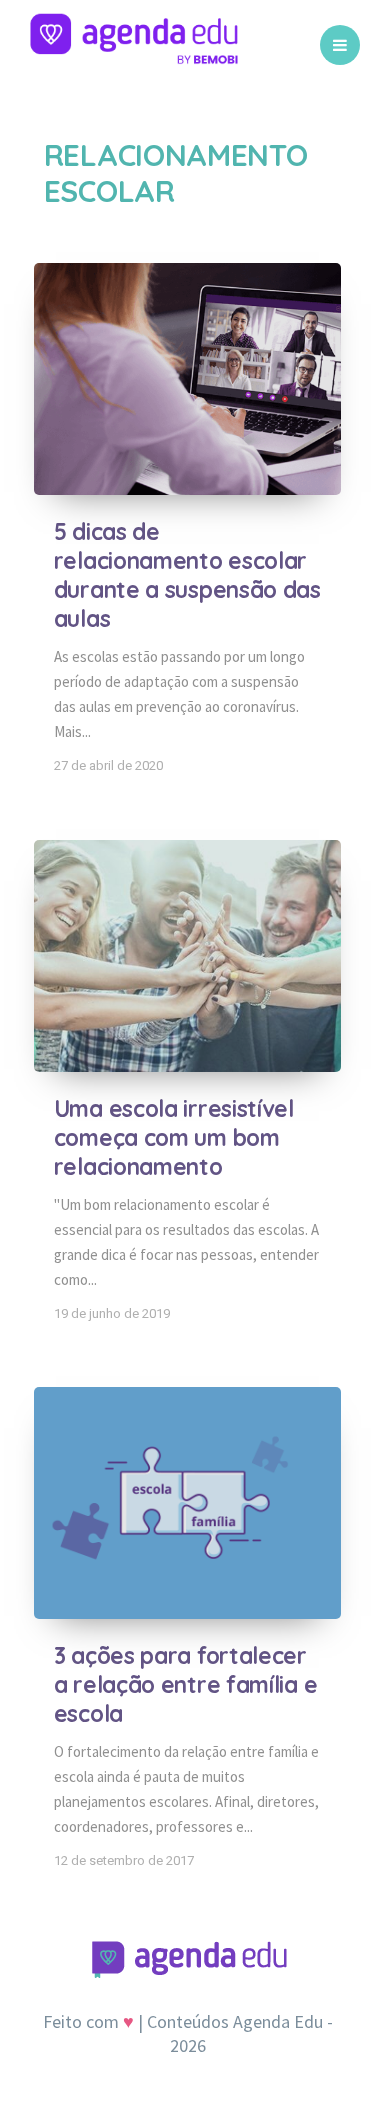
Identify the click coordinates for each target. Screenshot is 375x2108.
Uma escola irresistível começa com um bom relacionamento (174, 1137)
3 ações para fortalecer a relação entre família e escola (186, 1684)
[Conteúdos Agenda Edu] (133, 45)
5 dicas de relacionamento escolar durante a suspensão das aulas (187, 575)
